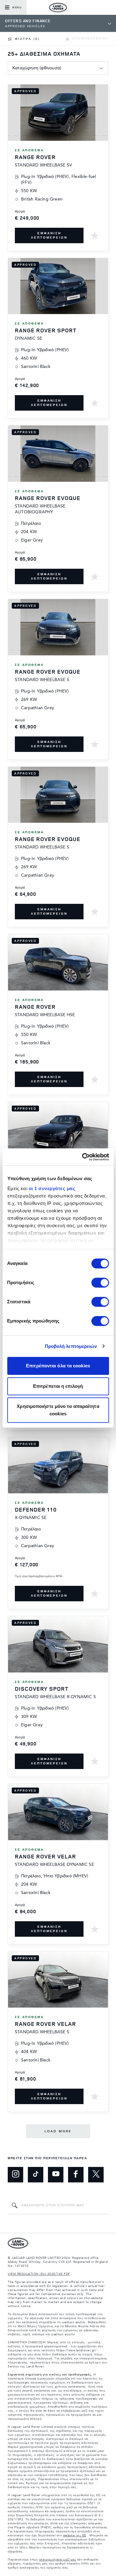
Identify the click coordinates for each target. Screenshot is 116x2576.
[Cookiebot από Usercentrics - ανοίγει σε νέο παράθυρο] (83, 1157)
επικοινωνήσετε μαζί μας (58, 2560)
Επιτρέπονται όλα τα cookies (58, 1366)
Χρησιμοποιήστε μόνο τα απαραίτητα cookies (58, 1410)
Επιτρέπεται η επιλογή (58, 1386)
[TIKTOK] (36, 2175)
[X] (96, 2175)
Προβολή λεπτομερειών (71, 1346)
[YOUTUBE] (56, 2175)
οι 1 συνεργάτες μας (52, 1188)
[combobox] (58, 68)
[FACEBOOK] (76, 2175)
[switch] (100, 1283)
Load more (58, 2131)
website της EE (75, 2535)
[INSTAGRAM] (15, 2175)
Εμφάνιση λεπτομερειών (49, 235)
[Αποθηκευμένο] (95, 235)
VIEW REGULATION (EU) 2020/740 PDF (39, 2274)
